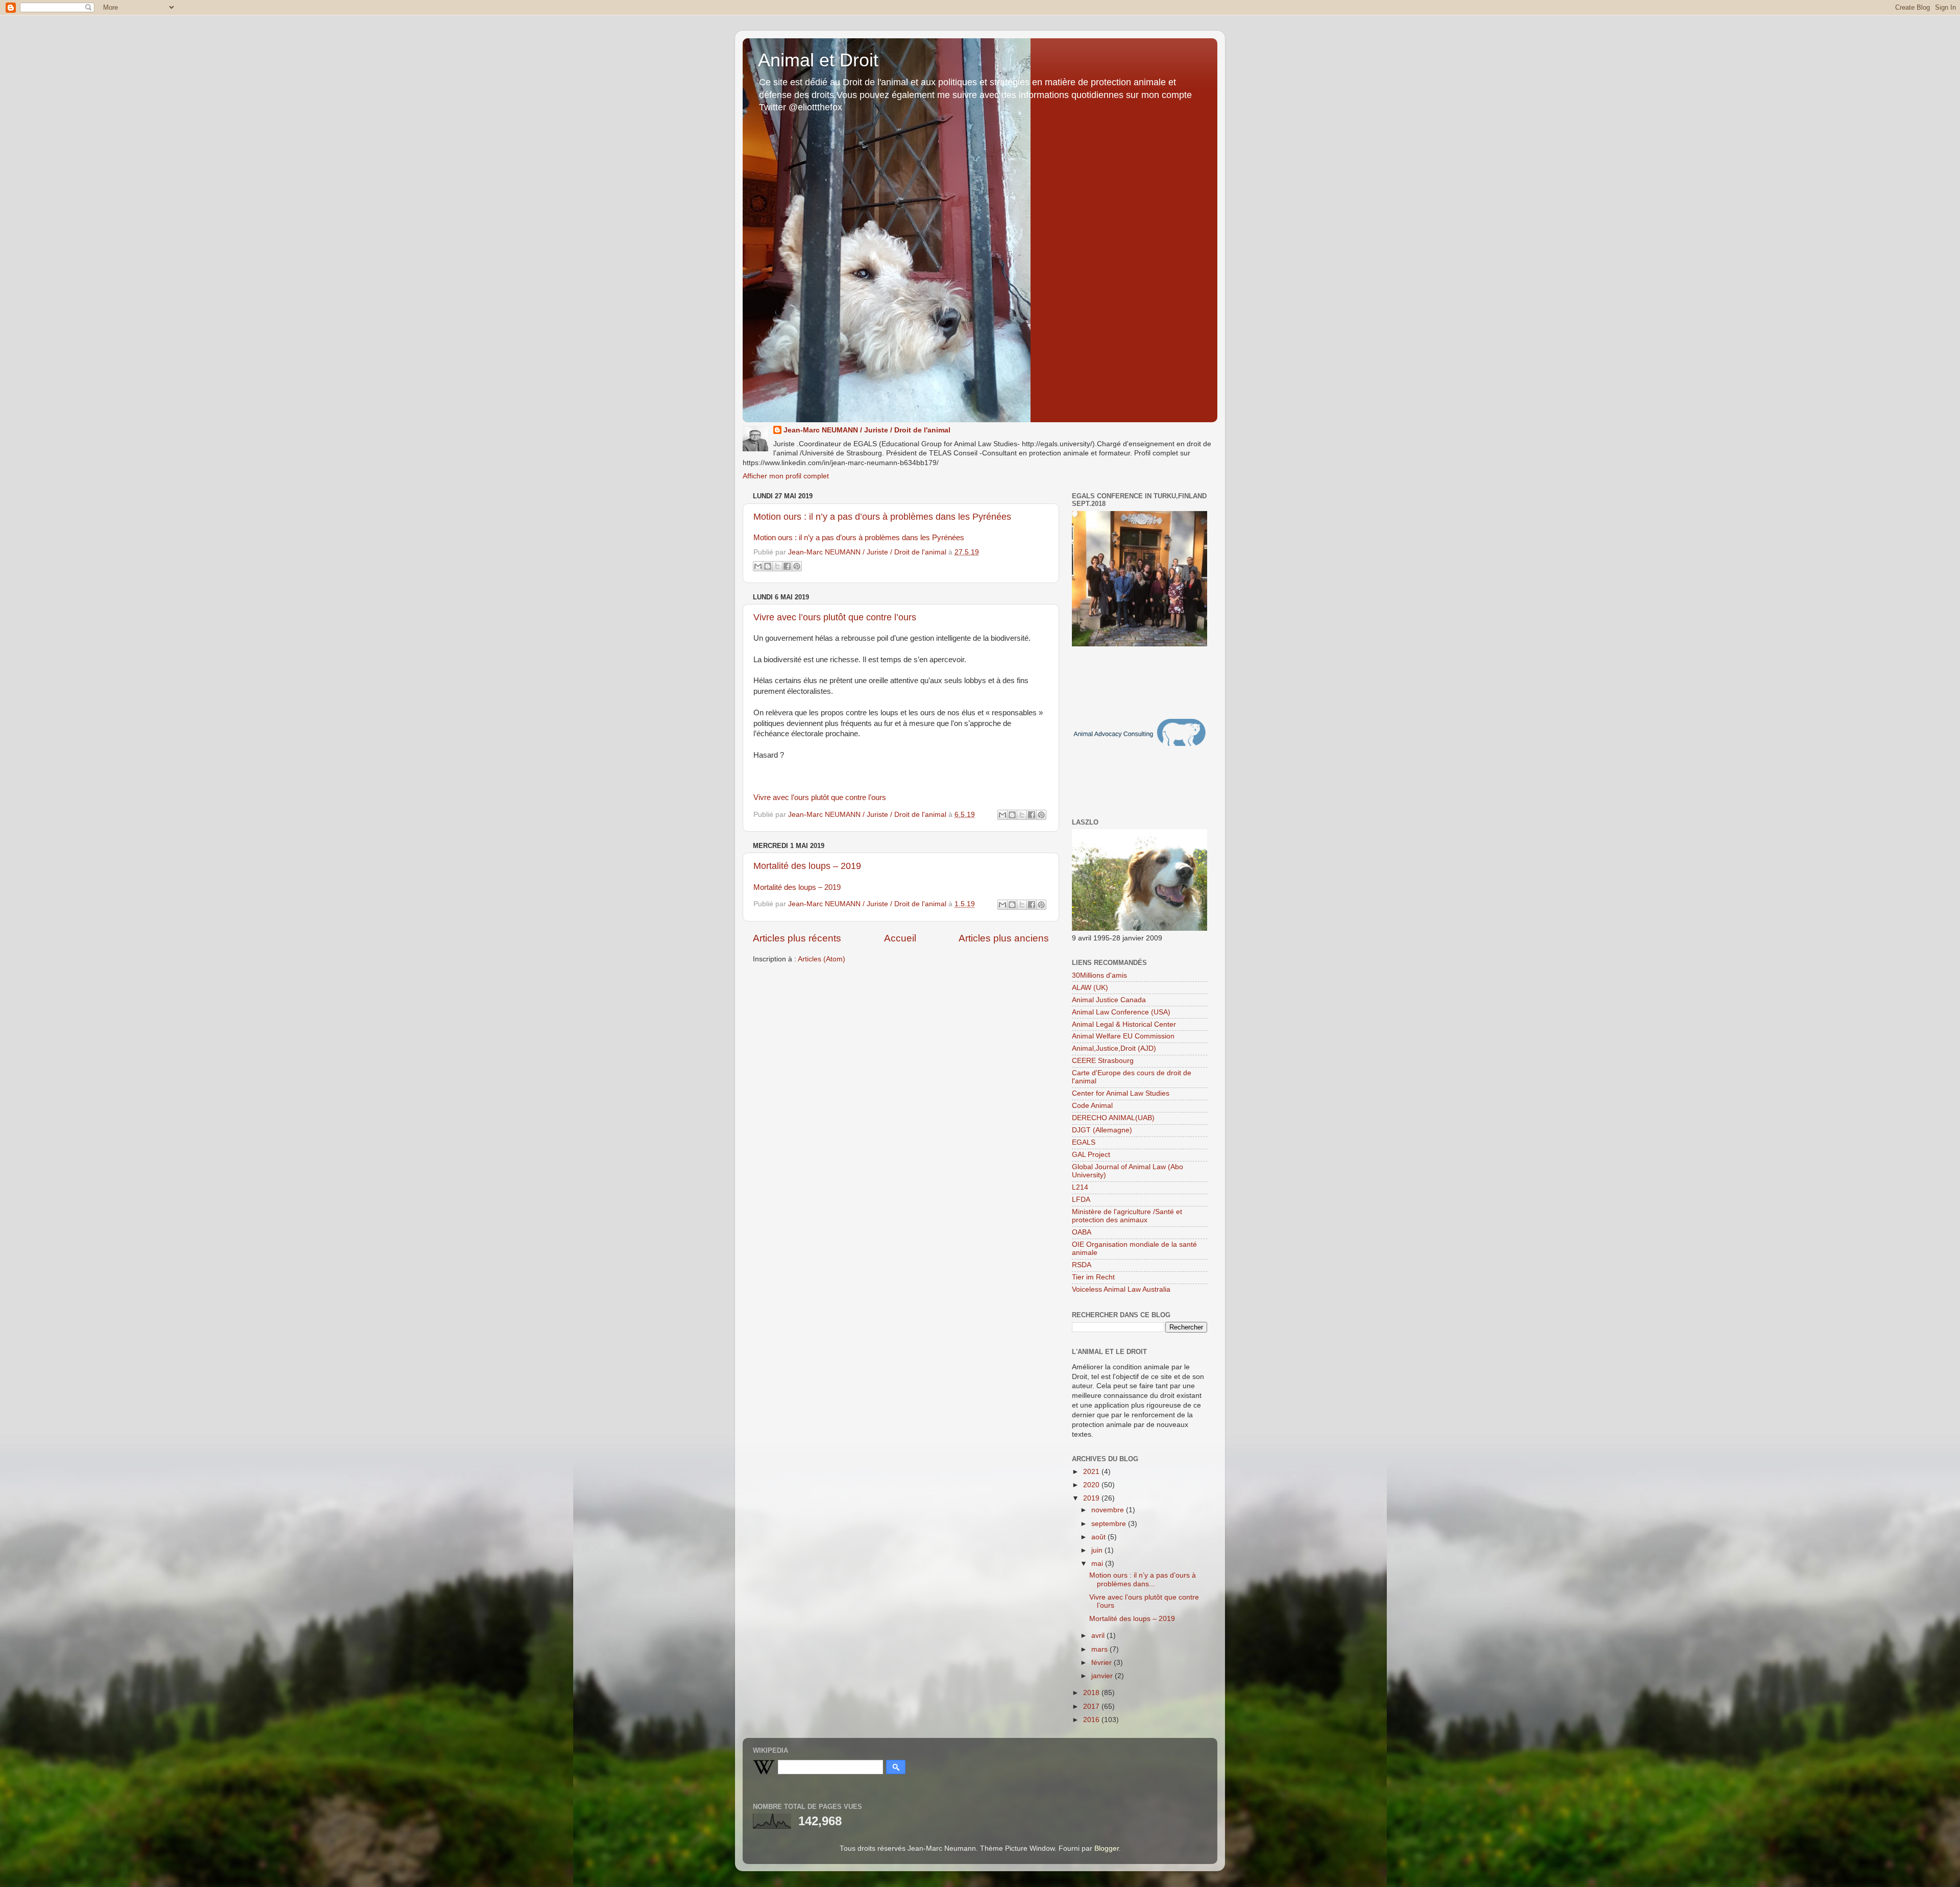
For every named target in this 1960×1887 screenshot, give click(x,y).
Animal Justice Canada (1109, 1000)
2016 (1092, 1720)
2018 (1092, 1693)
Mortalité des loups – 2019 (807, 866)
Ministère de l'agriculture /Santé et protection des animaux (1127, 1216)
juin (1098, 1550)
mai (1098, 1564)
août (1099, 1537)
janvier (1103, 1676)
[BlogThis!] (768, 566)
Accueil (900, 938)
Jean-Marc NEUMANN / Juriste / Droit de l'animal (867, 430)
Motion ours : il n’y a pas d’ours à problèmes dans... (1143, 1579)
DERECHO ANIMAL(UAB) (1113, 1118)
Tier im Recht (1093, 1277)
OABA (1082, 1232)
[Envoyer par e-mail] (758, 566)
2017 (1092, 1707)
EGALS (1084, 1142)
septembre (1110, 1524)
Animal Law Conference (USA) (1121, 1012)
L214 (1080, 1187)
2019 (1092, 1498)
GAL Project (1091, 1155)
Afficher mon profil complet (786, 476)
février (1102, 1663)
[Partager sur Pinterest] (797, 566)
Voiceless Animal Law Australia (1121, 1289)
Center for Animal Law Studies (1121, 1093)
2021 (1092, 1472)
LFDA (1081, 1200)
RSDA (1082, 1265)
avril (1099, 1636)
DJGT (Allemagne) (1102, 1130)
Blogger (1107, 1848)
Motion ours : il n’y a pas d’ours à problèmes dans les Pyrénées (882, 517)
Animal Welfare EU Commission (1123, 1036)
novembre (1109, 1510)
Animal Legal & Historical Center (1124, 1024)
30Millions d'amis (1099, 975)
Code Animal (1092, 1106)
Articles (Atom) (822, 959)
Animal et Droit (818, 60)
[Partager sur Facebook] (787, 566)
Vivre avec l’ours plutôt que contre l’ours (835, 617)
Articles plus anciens (1004, 938)
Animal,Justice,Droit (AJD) (1114, 1048)
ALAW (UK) (1090, 988)
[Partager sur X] (777, 566)
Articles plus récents (797, 938)
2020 (1092, 1485)
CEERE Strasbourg (1103, 1061)
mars (1100, 1649)
